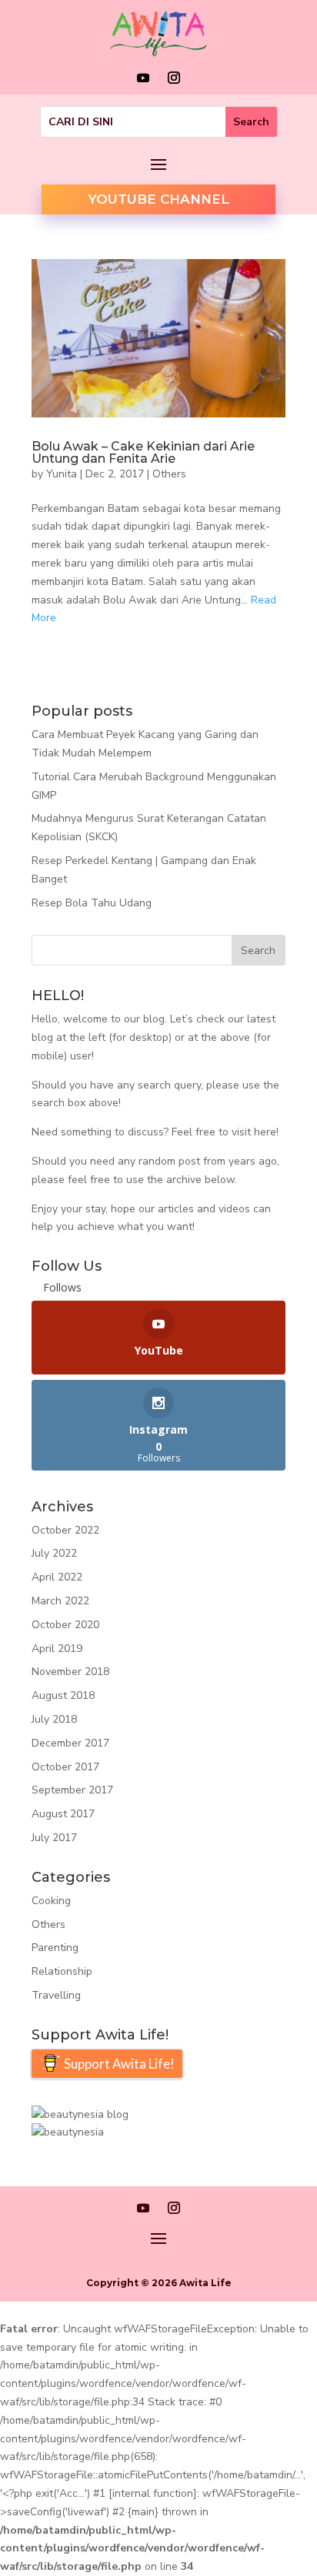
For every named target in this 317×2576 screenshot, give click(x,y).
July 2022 (54, 1553)
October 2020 (65, 1625)
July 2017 (54, 1838)
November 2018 (70, 1672)
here (265, 1132)
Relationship (62, 1971)
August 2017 (63, 1814)
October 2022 (65, 1530)
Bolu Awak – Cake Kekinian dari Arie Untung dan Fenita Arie (143, 452)
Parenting (55, 1948)
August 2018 (63, 1695)
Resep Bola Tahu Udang (92, 903)
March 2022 (60, 1601)
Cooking (51, 1901)
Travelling (56, 1995)
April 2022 (57, 1577)
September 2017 (72, 1790)
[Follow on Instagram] (174, 78)
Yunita (62, 474)
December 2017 (70, 1743)
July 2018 (54, 1719)
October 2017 (65, 1767)
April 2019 (57, 1649)
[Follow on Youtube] (143, 78)
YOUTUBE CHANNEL (158, 199)
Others (169, 474)
